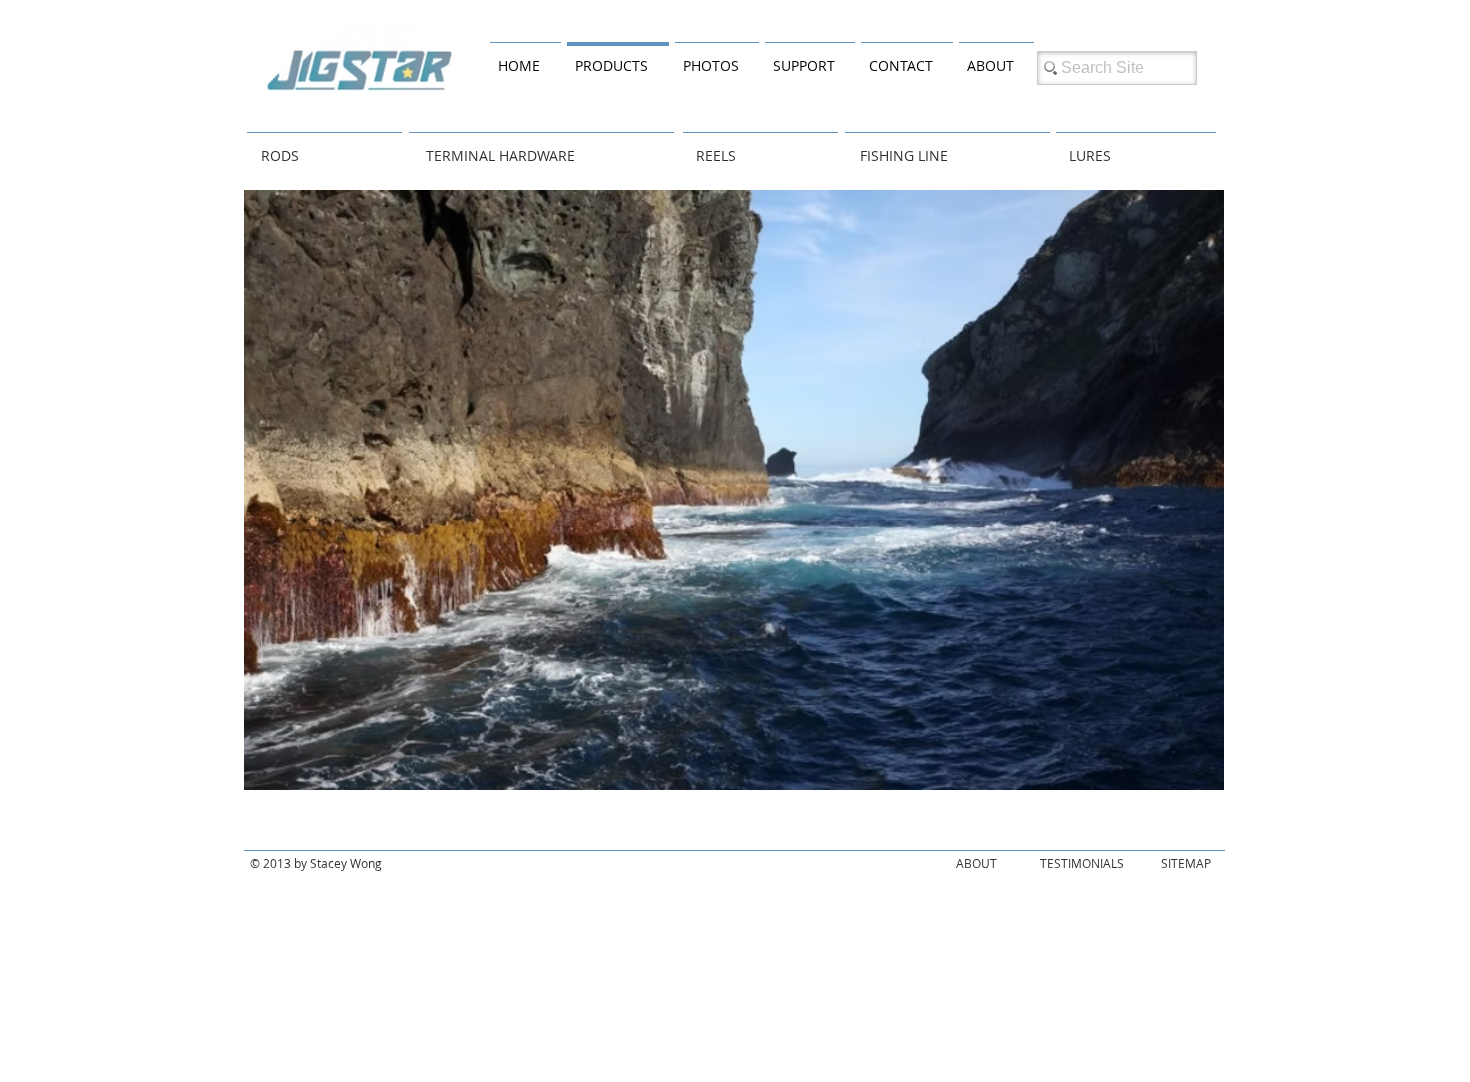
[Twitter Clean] (1130, 921)
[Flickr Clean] (1174, 921)
